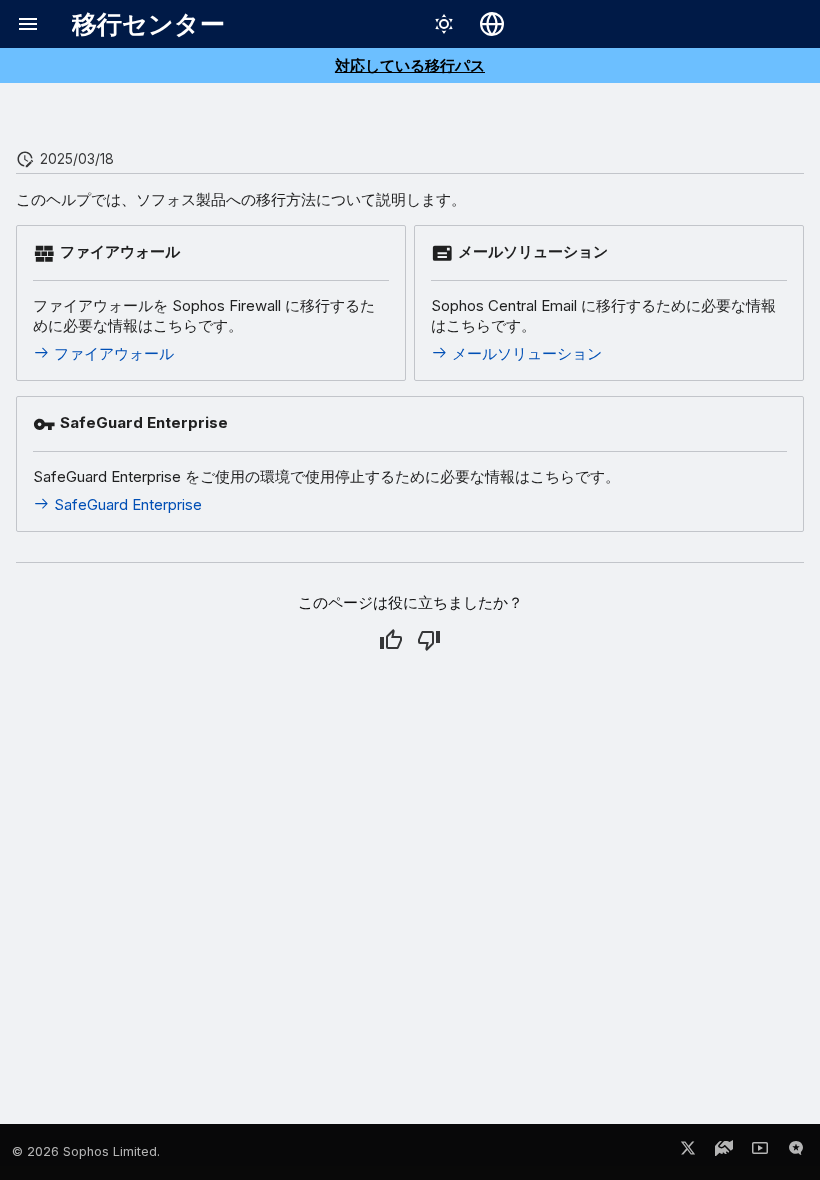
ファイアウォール (112, 353)
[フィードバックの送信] (796, 1152)
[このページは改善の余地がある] (429, 640)
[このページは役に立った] (391, 640)
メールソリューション (525, 353)
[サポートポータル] (724, 1152)
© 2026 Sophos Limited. (86, 1151)
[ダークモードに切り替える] (444, 24)
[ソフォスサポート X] (688, 1152)
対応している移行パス (410, 65)
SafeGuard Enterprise (126, 504)
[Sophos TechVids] (760, 1152)
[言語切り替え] (492, 24)
